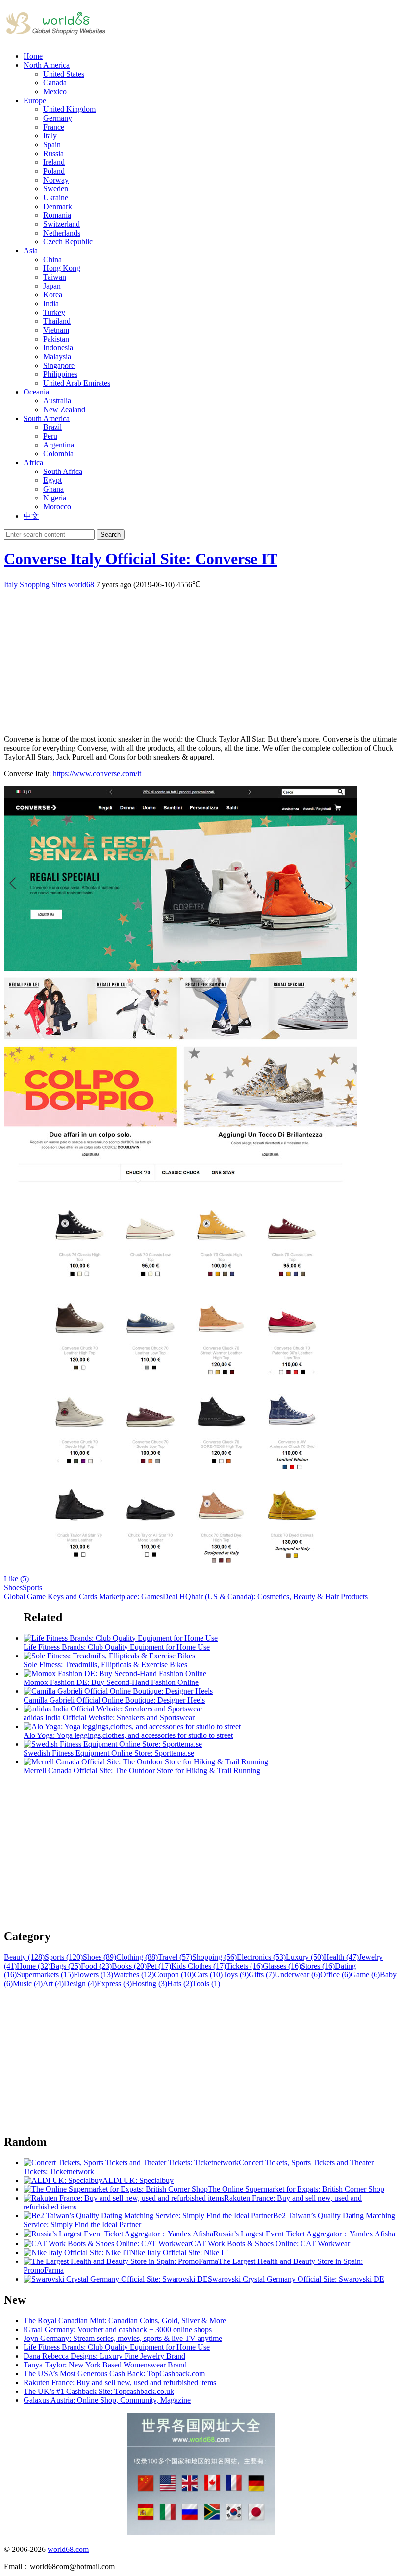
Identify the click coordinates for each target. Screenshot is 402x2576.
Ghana (53, 489)
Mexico (55, 92)
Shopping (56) (214, 1957)
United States (64, 74)
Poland (54, 171)
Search (111, 535)
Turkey (54, 312)
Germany (58, 118)
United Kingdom (69, 109)
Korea (53, 295)
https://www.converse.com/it (97, 774)
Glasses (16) (282, 1966)
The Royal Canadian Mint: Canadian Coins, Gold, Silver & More (125, 2321)
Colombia (58, 454)
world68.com (68, 2549)
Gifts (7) (262, 1975)
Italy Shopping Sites (35, 585)
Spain (52, 145)
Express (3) (114, 1984)
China (52, 259)
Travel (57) (175, 1957)
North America (47, 65)
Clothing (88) (137, 1957)
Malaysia (57, 356)
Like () (16, 1579)
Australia (57, 401)
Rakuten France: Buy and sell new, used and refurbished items (120, 2382)
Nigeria (55, 498)
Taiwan (55, 277)
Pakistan (56, 339)
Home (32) (34, 1966)
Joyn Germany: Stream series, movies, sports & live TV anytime (123, 2338)
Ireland (54, 162)
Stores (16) (318, 1966)
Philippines (60, 374)
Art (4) (53, 1984)
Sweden (56, 189)
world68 (81, 585)
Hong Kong (62, 268)
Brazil (52, 427)
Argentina (59, 445)
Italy (50, 136)
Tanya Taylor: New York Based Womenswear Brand (105, 2365)
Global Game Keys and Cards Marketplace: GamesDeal (91, 1596)
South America (47, 418)
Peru (50, 436)
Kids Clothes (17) (199, 1966)
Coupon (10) (174, 1975)
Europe (35, 100)
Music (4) (28, 1984)
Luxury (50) (305, 1957)
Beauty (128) (24, 1957)
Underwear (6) (297, 1975)
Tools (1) (206, 1984)
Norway (56, 180)
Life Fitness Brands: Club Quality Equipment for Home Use (117, 2347)
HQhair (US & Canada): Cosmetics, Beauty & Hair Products (274, 1596)
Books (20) (129, 1966)
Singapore (59, 365)
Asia (31, 250)
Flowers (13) (93, 1975)
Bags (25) (66, 1966)
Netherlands (62, 233)
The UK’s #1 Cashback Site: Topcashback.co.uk (99, 2391)
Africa (33, 462)
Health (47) (341, 1957)
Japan (52, 286)
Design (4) (80, 1984)
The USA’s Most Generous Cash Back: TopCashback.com (114, 2374)
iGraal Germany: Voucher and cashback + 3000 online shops (118, 2329)
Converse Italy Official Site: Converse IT (141, 559)
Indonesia (58, 348)
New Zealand (64, 409)
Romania (57, 215)
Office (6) (335, 1975)
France (54, 127)
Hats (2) (180, 1984)
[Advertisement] (201, 658)
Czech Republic (68, 242)
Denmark (58, 206)
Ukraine (56, 197)
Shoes (13, 1588)
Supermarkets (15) (45, 1975)
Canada (55, 83)
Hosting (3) (150, 1984)
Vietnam (56, 330)
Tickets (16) (244, 1966)
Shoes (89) (100, 1957)
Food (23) (96, 1966)
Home (33, 56)
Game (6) (365, 1975)
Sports (32, 1588)
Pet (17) (159, 1966)
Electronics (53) (261, 1957)
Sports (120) (64, 1957)
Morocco (57, 507)
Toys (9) (236, 1975)
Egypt (52, 480)
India (51, 303)
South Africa (63, 471)
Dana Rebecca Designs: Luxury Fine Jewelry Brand (104, 2356)
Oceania (36, 392)
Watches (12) (134, 1975)
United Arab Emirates (77, 383)
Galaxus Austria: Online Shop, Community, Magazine (107, 2400)
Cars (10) (208, 1975)
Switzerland (62, 224)
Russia (53, 153)
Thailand (57, 321)
